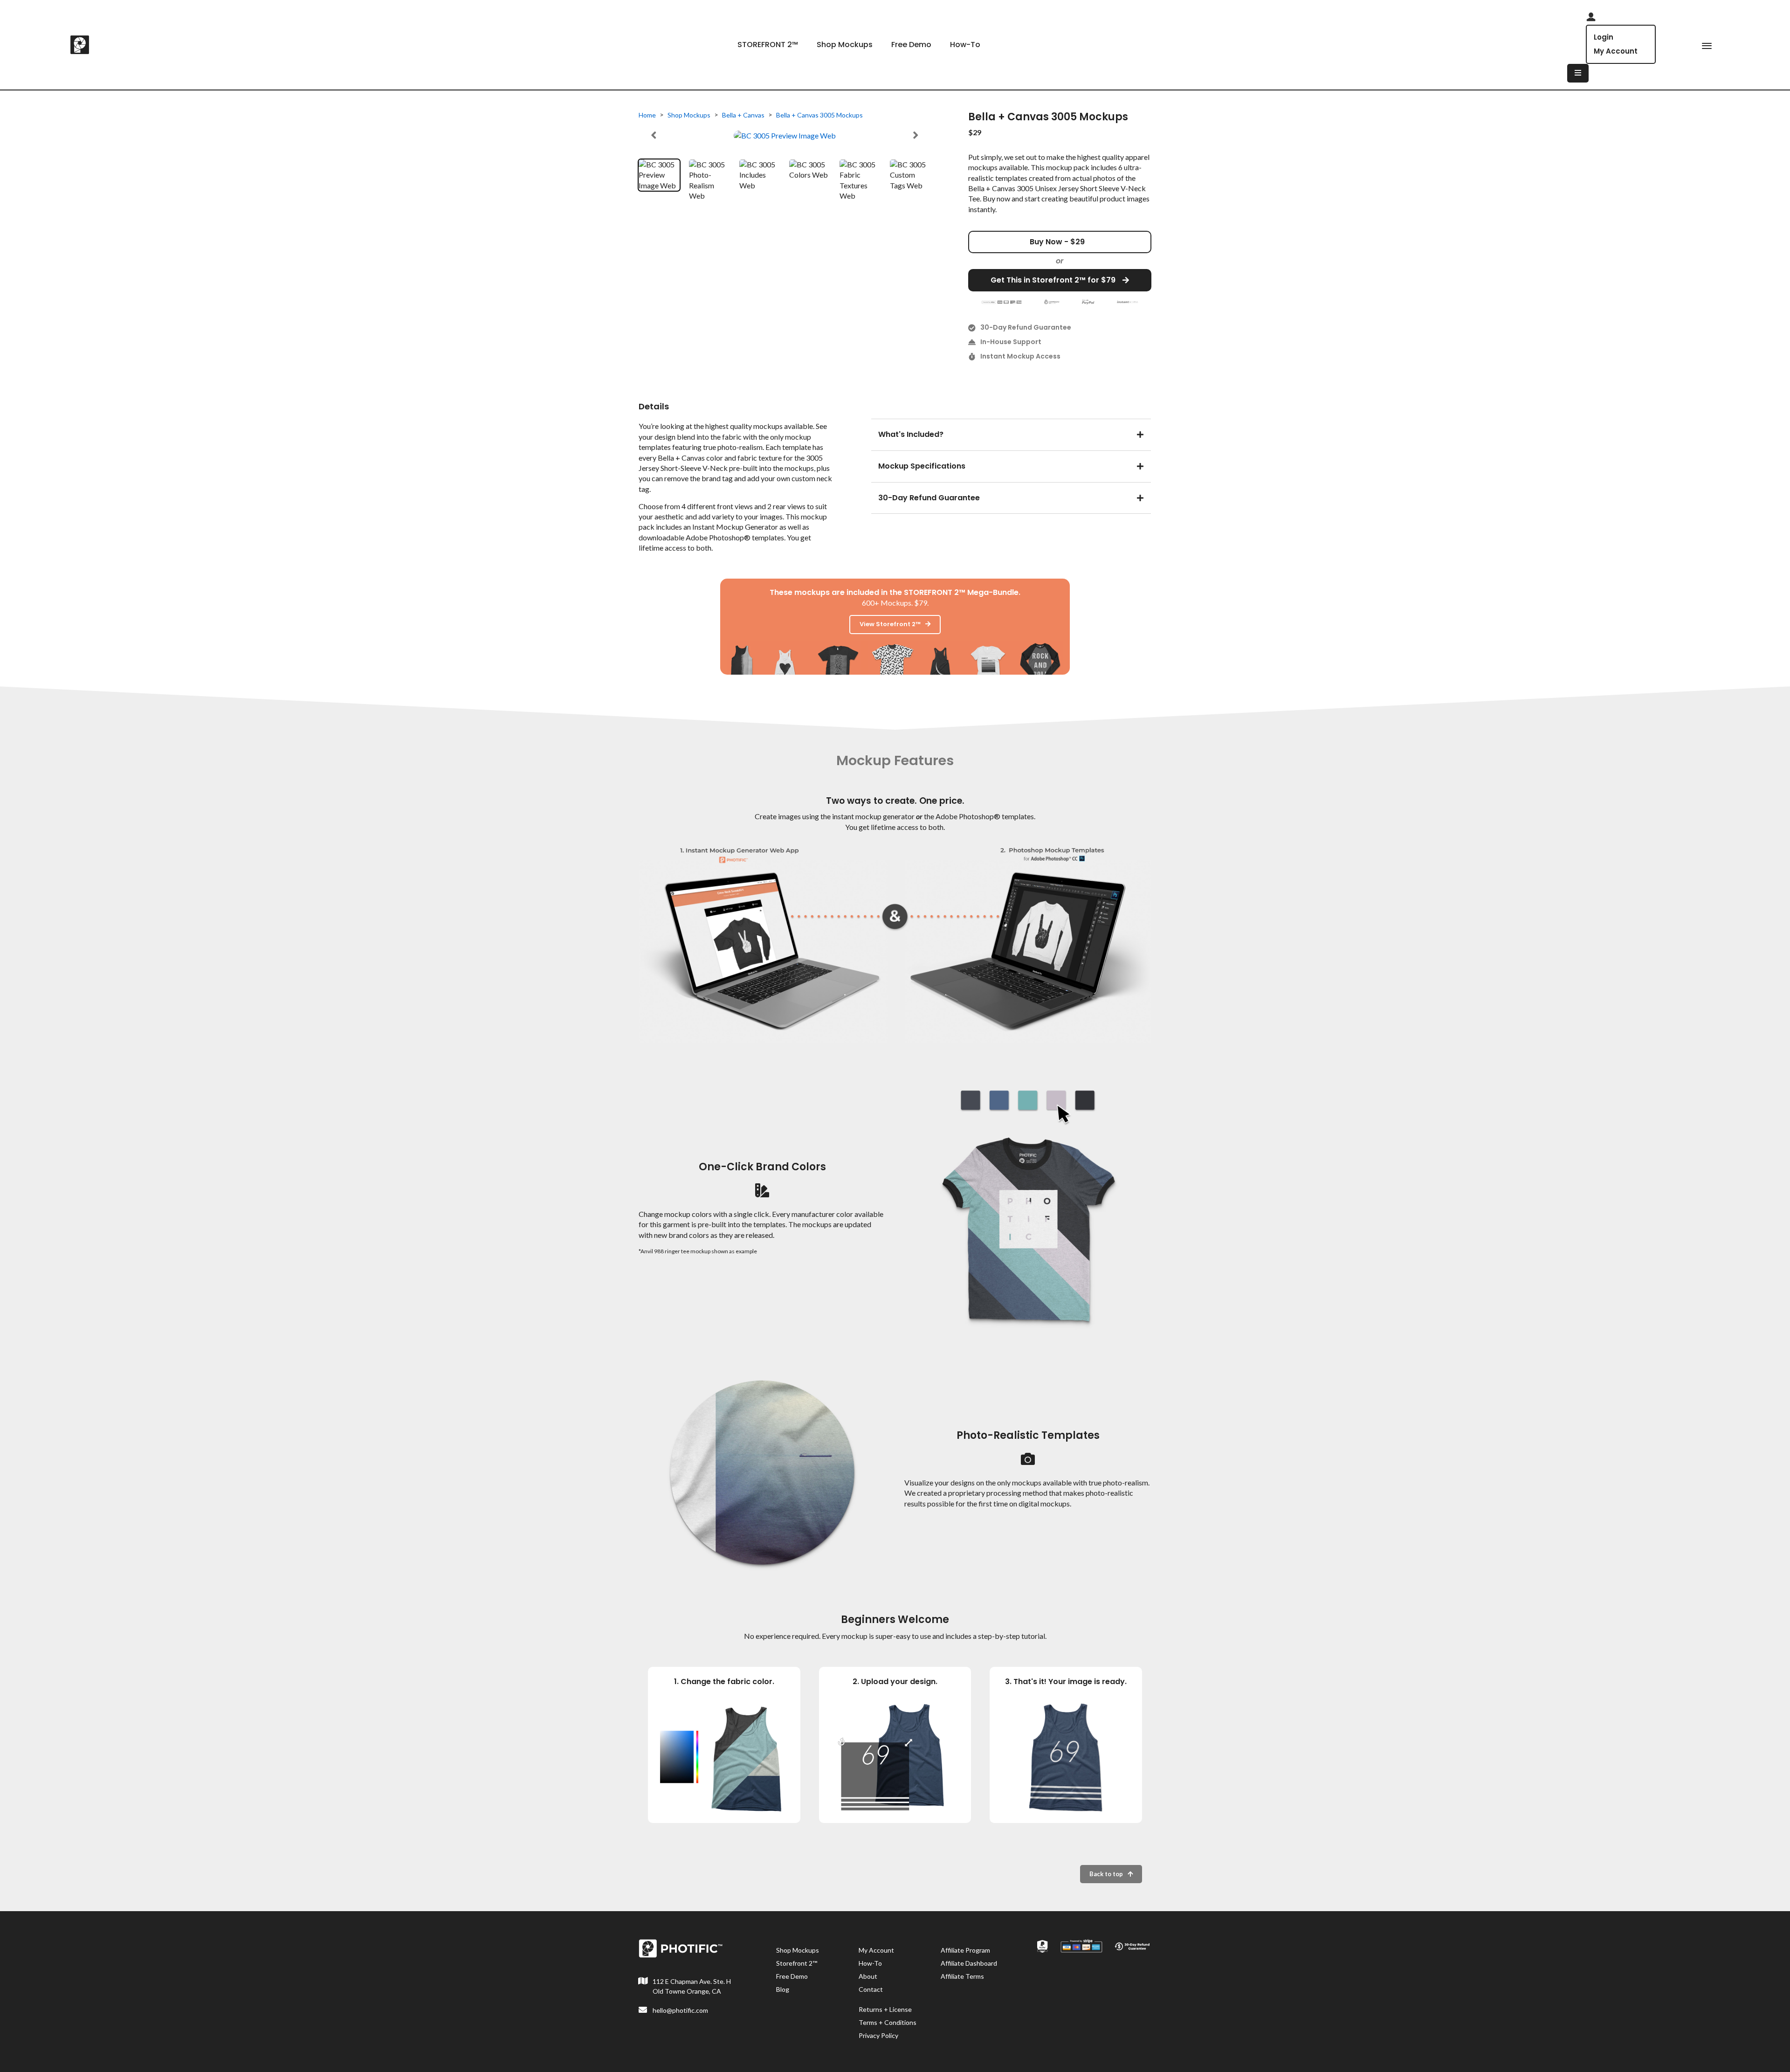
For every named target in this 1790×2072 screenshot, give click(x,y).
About (868, 1976)
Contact (871, 1989)
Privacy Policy (878, 2035)
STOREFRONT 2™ (768, 45)
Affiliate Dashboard (969, 1963)
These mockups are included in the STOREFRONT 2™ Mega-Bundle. (895, 592)
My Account (1616, 51)
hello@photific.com (680, 2010)
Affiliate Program (965, 1950)
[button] (654, 135)
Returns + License (885, 2009)
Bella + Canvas (743, 115)
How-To (965, 45)
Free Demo (911, 45)
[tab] (1011, 433)
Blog (783, 1989)
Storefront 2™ (797, 1963)
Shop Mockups (845, 45)
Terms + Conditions (888, 2022)
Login (1604, 37)
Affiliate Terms (962, 1976)
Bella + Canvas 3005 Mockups (819, 115)
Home (647, 115)
